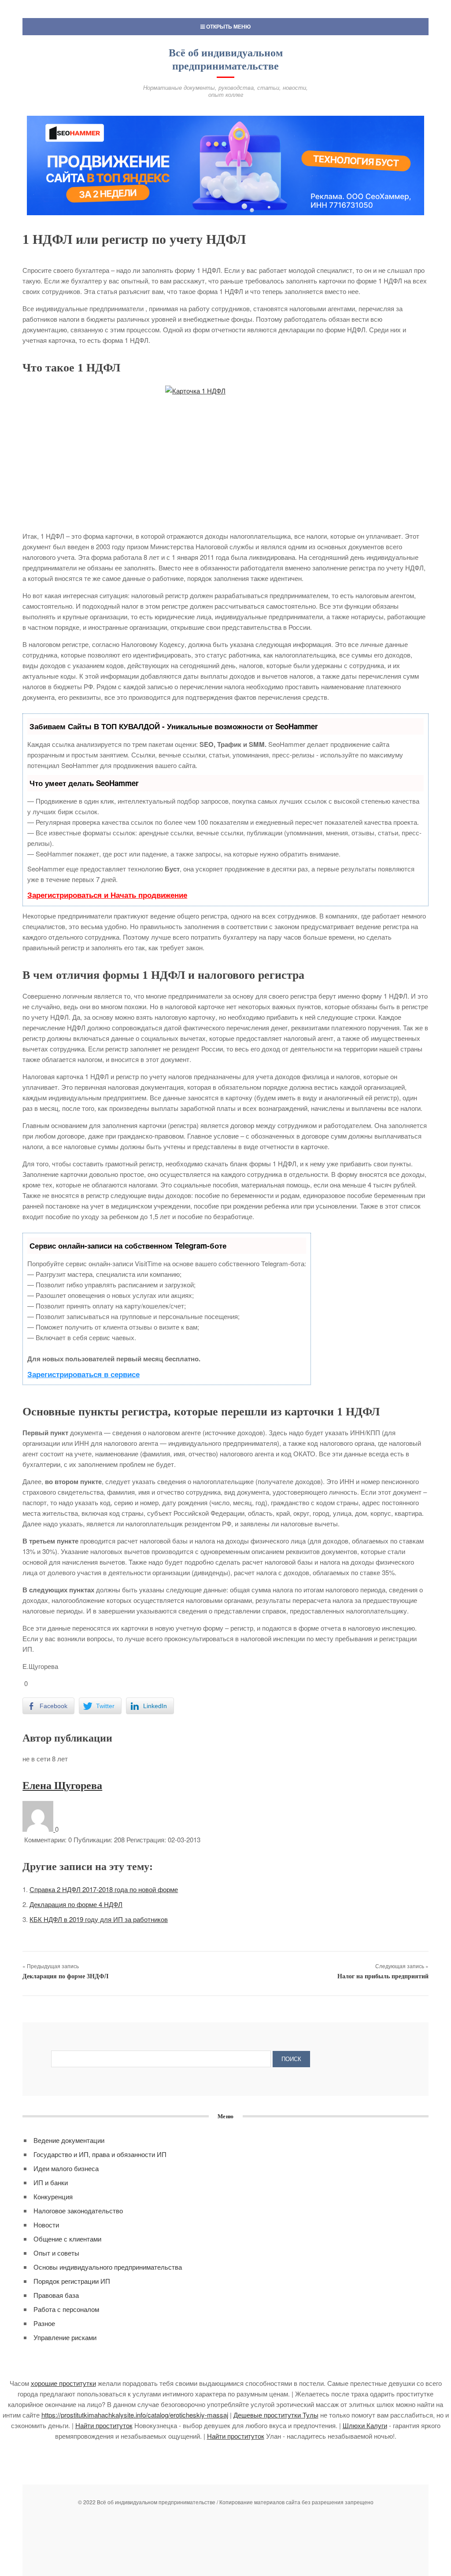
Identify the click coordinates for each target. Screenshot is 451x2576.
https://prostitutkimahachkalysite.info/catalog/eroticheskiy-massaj (135, 2415)
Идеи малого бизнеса (66, 2168)
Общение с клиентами (67, 2239)
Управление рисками (65, 2337)
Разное (44, 2323)
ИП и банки (51, 2182)
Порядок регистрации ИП (72, 2281)
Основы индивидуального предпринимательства (108, 2267)
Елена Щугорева (62, 1786)
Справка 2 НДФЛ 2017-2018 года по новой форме (104, 1889)
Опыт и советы (56, 2253)
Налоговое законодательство (78, 2210)
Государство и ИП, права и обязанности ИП (100, 2154)
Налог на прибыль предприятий (383, 1976)
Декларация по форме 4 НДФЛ (76, 1904)
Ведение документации (69, 2140)
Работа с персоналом (66, 2309)
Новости (46, 2225)
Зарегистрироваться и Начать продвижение (107, 895)
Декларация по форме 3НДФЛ (65, 1976)
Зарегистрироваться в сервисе (83, 1374)
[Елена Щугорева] (39, 1829)
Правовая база (56, 2295)
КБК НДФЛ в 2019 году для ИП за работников (99, 1919)
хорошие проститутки (63, 2383)
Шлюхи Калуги (365, 2425)
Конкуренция (53, 2196)
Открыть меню (228, 26)
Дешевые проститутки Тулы (276, 2415)
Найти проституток (104, 2425)
